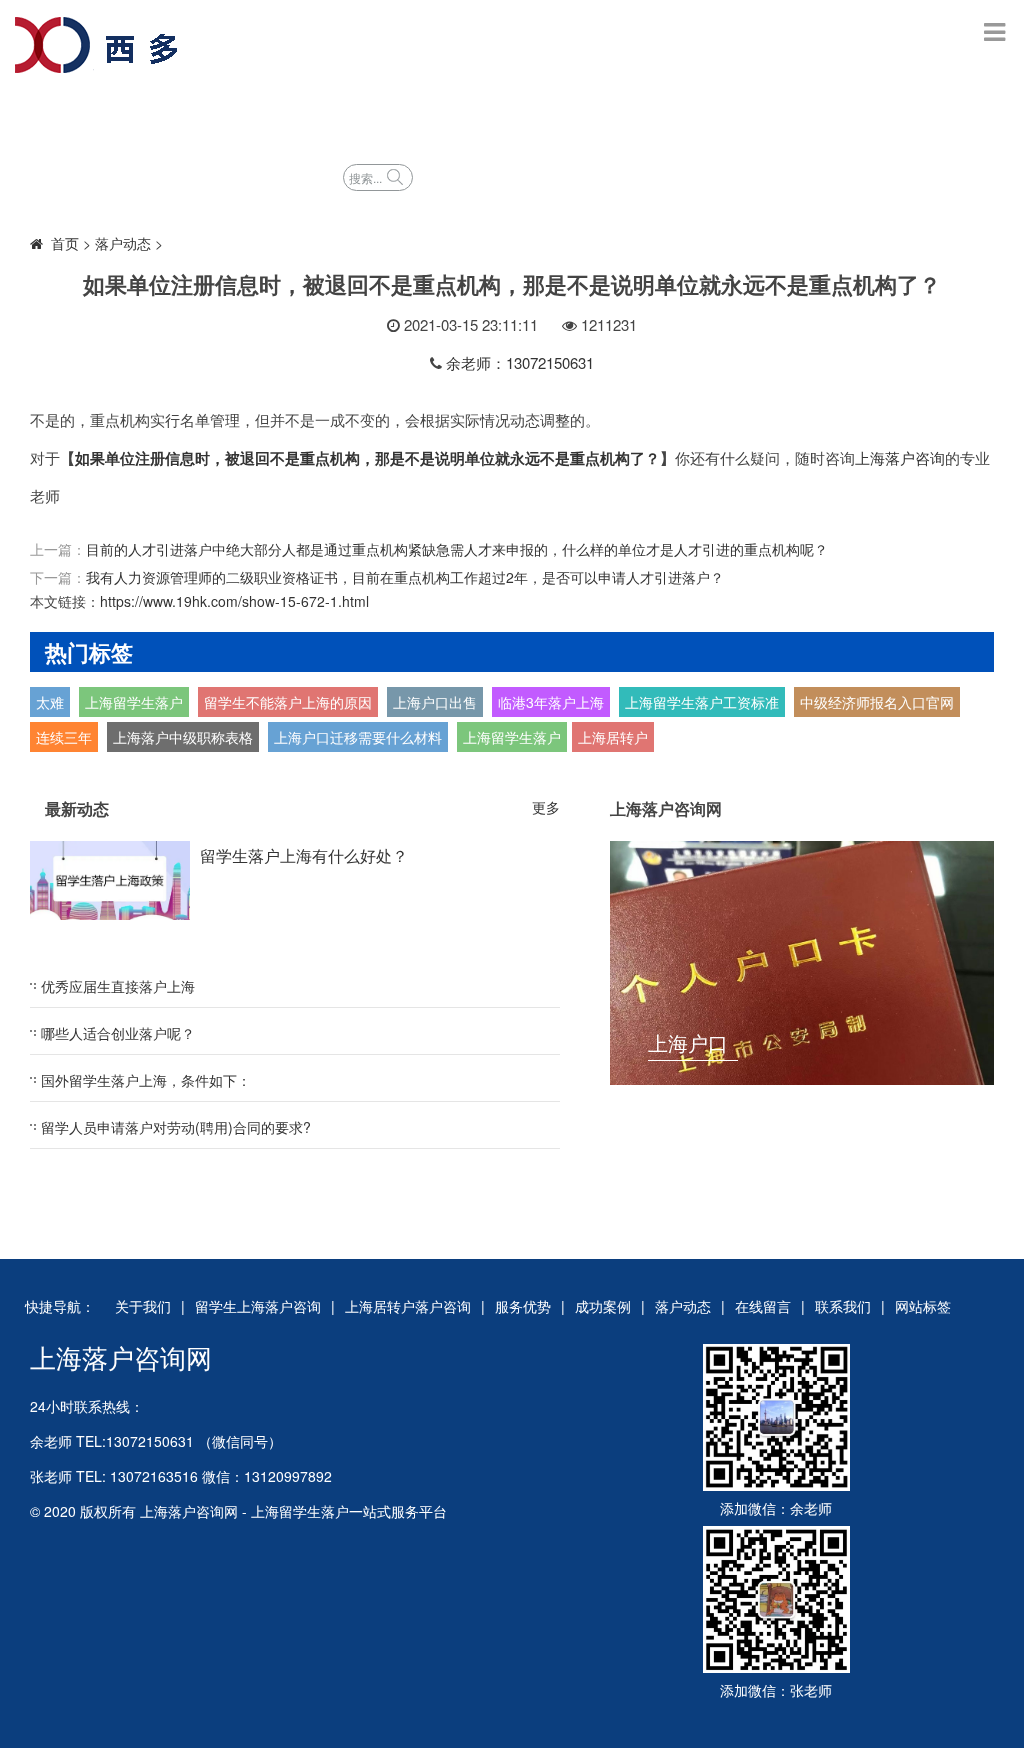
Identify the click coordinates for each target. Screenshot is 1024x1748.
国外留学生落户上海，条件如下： (146, 1080)
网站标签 (923, 1306)
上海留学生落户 (134, 702)
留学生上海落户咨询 (308, 117)
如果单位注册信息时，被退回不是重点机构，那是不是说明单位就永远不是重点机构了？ (367, 458)
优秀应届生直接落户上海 (118, 986)
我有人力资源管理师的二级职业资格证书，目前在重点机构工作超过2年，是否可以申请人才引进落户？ (405, 577)
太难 (50, 702)
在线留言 (763, 1306)
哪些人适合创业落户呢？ (118, 1033)
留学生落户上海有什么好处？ (304, 855)
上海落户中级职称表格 (183, 737)
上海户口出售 (435, 702)
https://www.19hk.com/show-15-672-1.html (234, 601)
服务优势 (656, 117)
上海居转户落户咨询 (502, 117)
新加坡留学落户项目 (112, 175)
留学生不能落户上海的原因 (288, 702)
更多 (546, 807)
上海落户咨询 (900, 457)
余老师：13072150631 (520, 362)
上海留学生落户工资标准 (702, 702)
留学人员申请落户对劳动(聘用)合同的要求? (176, 1127)
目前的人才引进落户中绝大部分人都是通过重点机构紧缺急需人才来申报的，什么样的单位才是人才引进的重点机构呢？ (457, 549)
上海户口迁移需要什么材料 (358, 737)
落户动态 (266, 175)
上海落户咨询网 (121, 1356)
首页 (56, 117)
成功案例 (770, 117)
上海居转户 (613, 737)
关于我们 (143, 1306)
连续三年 (64, 737)
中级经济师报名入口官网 (877, 702)
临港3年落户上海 (551, 702)
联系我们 (843, 1306)
